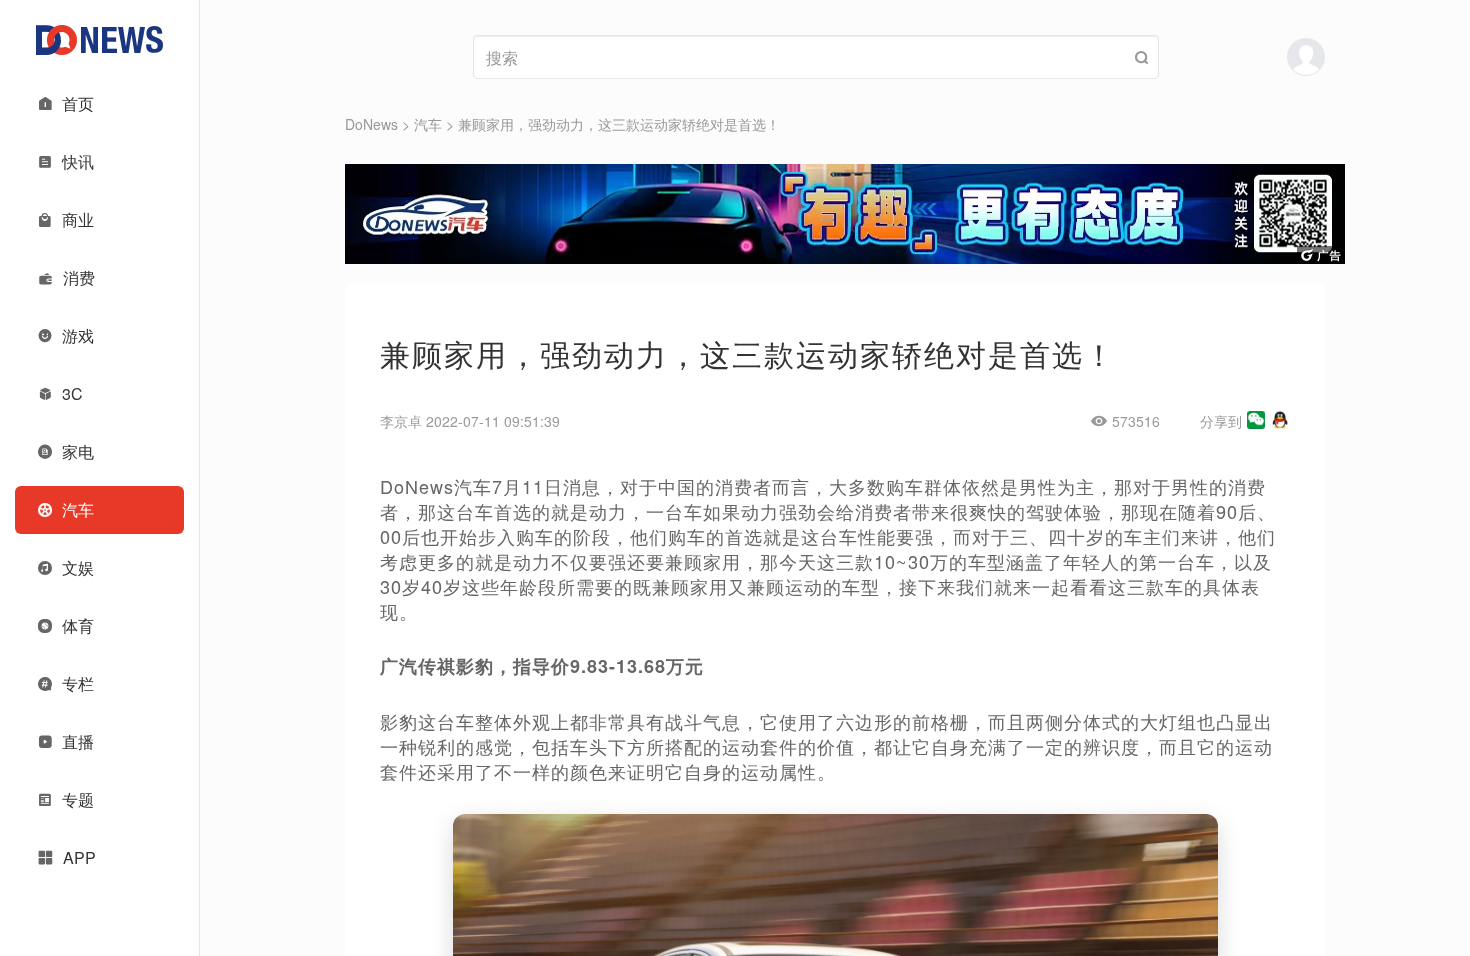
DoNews (371, 124)
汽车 (428, 124)
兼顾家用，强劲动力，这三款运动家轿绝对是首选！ (619, 124)
